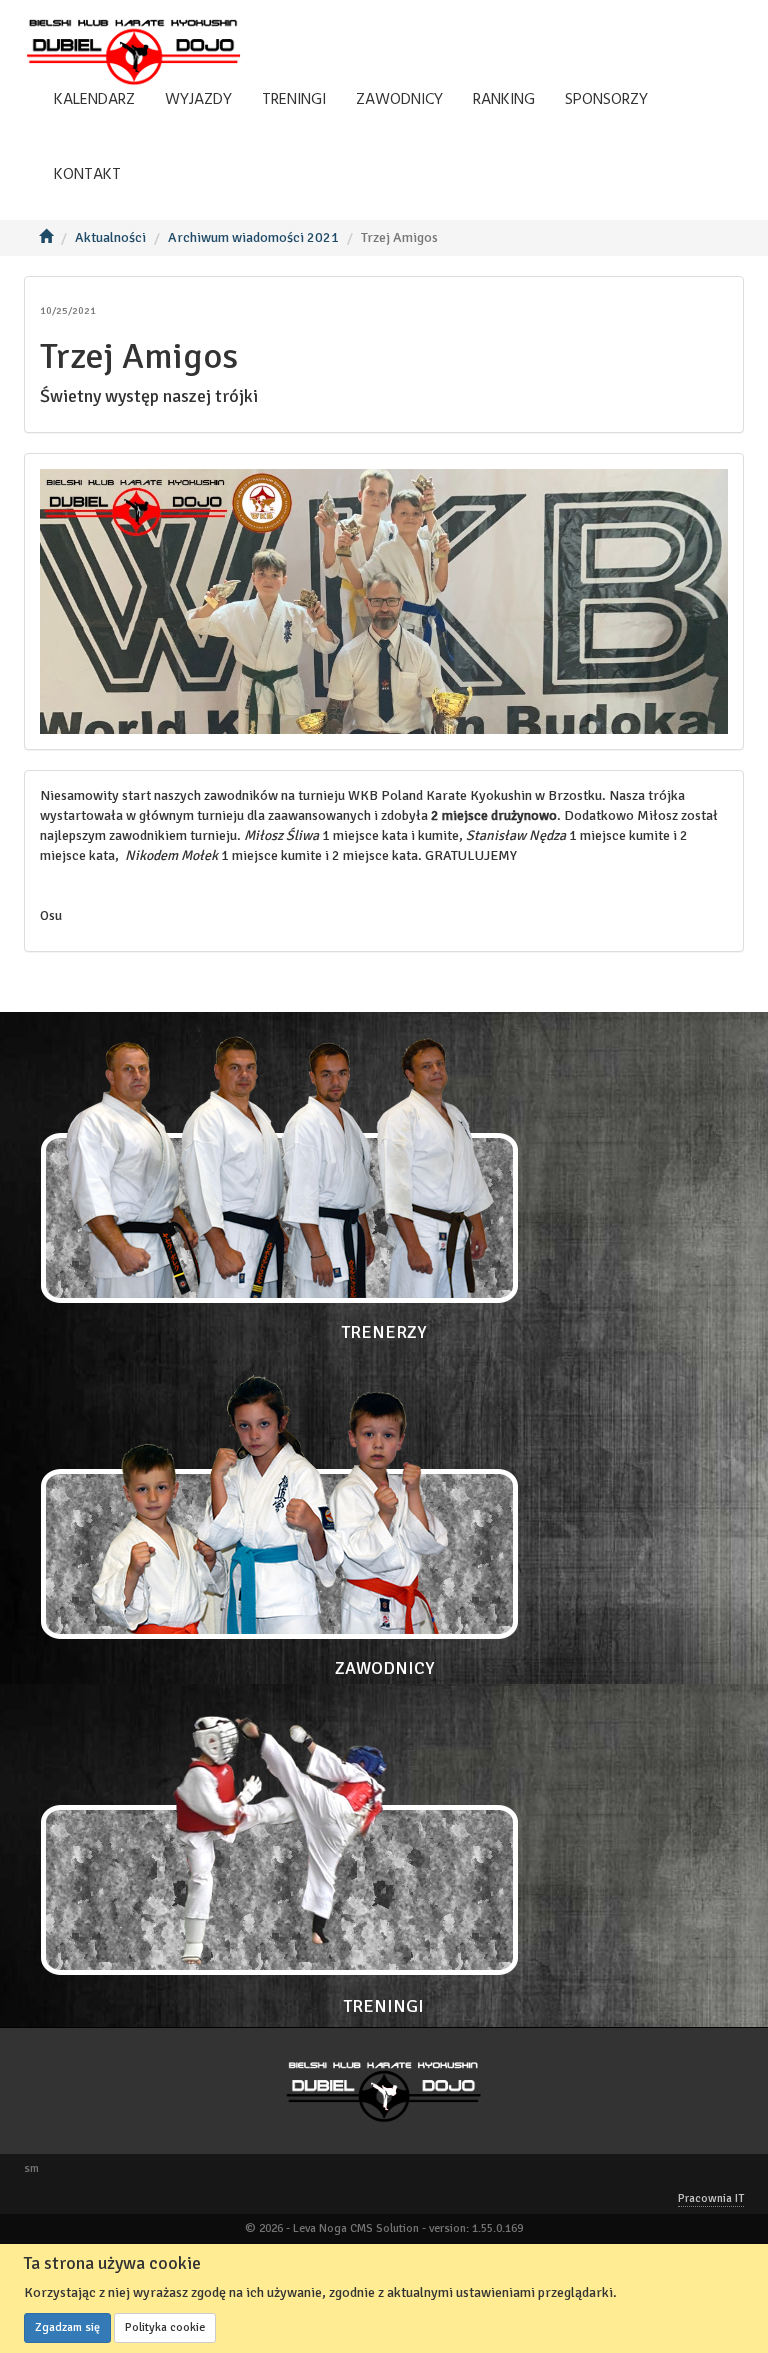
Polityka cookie (165, 2327)
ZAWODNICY (399, 100)
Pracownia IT (711, 2198)
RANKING (504, 100)
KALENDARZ (94, 100)
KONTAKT (87, 175)
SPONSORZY (606, 100)
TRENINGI (294, 100)
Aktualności (110, 237)
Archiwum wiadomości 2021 (253, 237)
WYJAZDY (198, 100)
